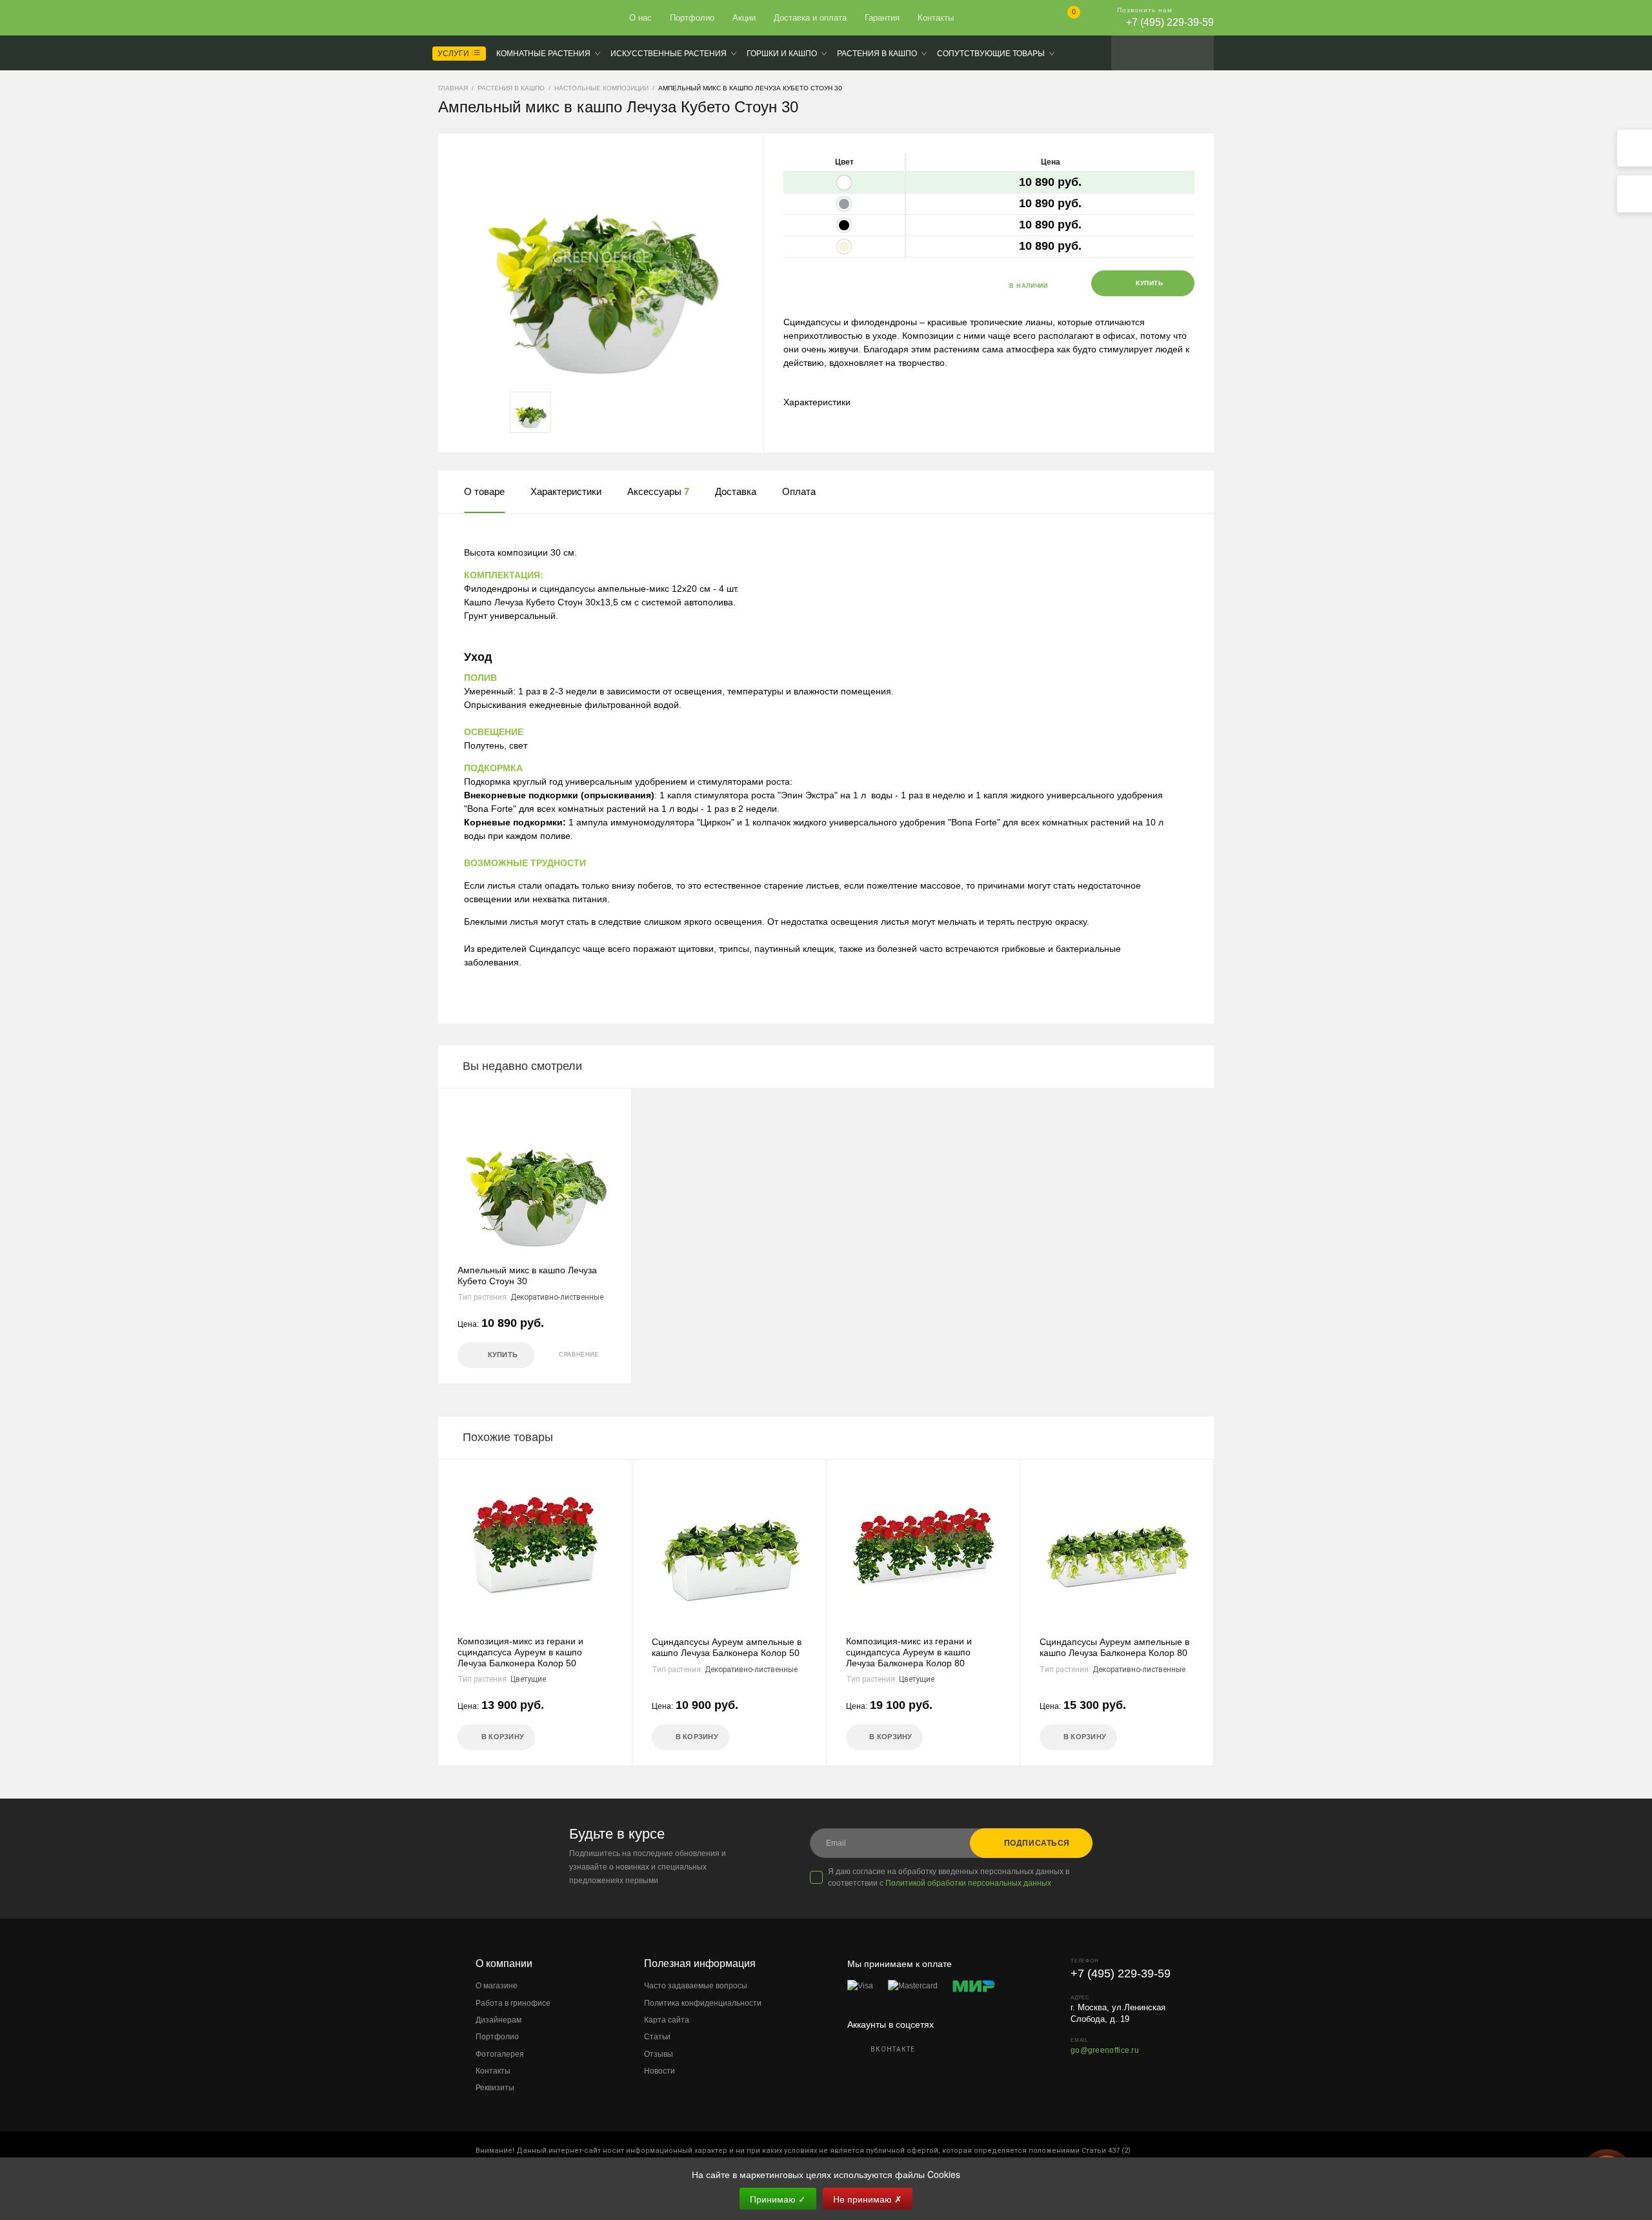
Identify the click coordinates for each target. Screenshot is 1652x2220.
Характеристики (817, 402)
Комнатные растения (543, 54)
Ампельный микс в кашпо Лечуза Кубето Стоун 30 (527, 1276)
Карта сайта (667, 2020)
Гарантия (882, 18)
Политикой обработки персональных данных (968, 1883)
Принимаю (778, 2199)
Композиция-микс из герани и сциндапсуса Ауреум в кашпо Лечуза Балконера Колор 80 (909, 1652)
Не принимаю (868, 2199)
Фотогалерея (500, 2054)
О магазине (497, 1986)
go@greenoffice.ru (1105, 2050)
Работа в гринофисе (513, 2003)
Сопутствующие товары (991, 54)
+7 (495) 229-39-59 (1170, 22)
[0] (1063, 19)
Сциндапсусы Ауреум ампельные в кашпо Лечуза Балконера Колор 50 (727, 1647)
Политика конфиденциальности (703, 2003)
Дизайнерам (499, 2020)
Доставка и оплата (810, 18)
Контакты (936, 18)
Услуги (454, 54)
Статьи (657, 2037)
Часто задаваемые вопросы (696, 1986)
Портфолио (692, 18)
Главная (485, 18)
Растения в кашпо (877, 54)
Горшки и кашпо (782, 54)
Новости (660, 2071)
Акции (744, 18)
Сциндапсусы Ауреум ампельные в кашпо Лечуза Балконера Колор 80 (1114, 1647)
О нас (640, 18)
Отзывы (659, 2054)
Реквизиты (495, 2088)
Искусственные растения (669, 54)
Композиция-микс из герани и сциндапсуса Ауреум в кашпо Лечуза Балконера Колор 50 (520, 1652)
